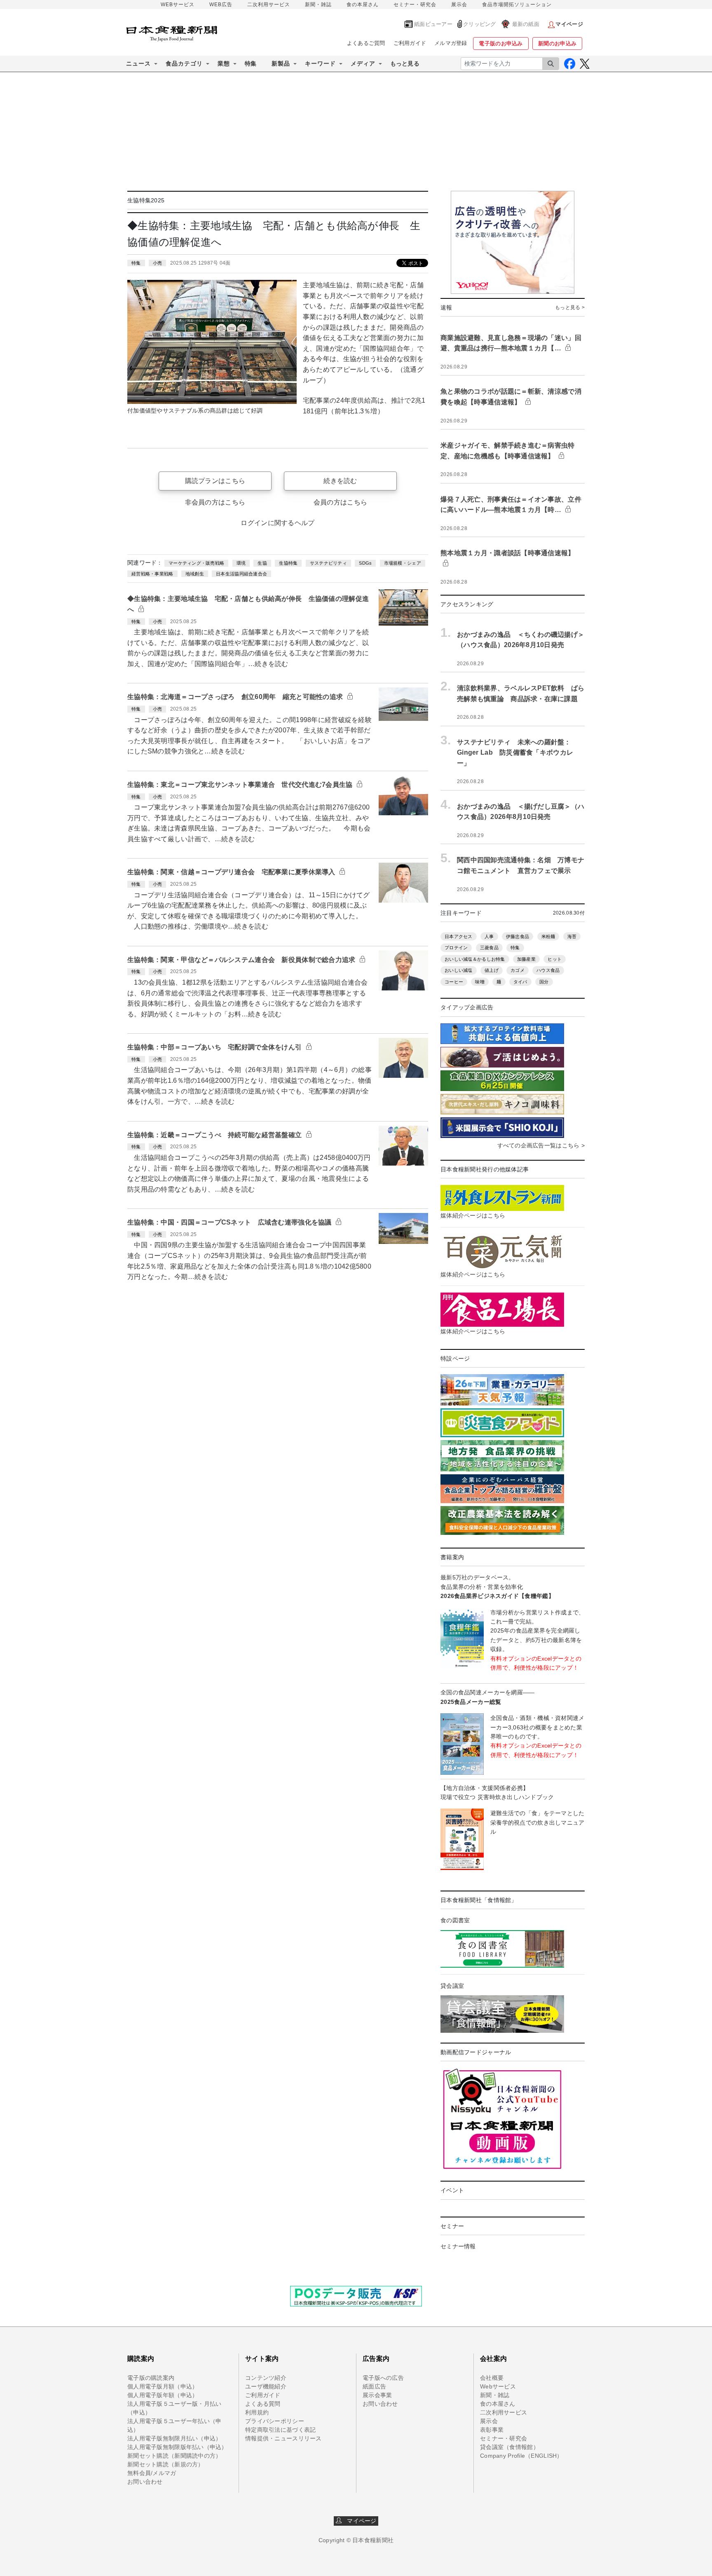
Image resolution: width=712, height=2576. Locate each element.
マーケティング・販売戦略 (196, 563)
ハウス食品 (548, 970)
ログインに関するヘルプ (278, 523)
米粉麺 (548, 936)
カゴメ (518, 970)
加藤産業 (526, 959)
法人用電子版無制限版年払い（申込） (177, 2447)
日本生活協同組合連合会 (241, 574)
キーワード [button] (320, 63)
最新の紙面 (526, 24)
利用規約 (257, 2412)
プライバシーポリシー (275, 2421)
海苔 (572, 936)
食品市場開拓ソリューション (517, 5)
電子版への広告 (383, 2378)
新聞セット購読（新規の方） (166, 2464)
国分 (544, 982)
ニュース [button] (138, 63)
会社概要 (492, 2378)
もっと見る (405, 63)
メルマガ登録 (451, 43)
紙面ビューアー (433, 24)
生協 (262, 563)
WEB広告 (221, 5)
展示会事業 (377, 2395)
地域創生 (195, 574)
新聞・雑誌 (318, 5)
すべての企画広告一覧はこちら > (541, 1145)
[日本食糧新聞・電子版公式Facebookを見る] (570, 64)
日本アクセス (459, 936)
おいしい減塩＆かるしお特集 (475, 959)
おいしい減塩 (459, 970)
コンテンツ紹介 (266, 2378)
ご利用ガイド (410, 43)
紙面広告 (374, 2386)
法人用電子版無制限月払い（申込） (174, 2438)
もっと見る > (570, 307)
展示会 (459, 5)
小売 (158, 263)
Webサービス (498, 2386)
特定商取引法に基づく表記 (280, 2430)
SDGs (365, 563)
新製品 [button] (281, 63)
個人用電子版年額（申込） (163, 2395)
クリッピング (480, 24)
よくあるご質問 (366, 43)
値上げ (492, 970)
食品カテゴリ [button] (184, 63)
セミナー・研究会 (415, 5)
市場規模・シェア (403, 563)
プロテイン (456, 948)
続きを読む (340, 481)
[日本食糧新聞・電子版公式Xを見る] (584, 64)
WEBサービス (178, 5)
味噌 (480, 982)
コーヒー (454, 982)
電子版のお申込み (501, 43)
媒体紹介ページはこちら (473, 1215)
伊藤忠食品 (518, 936)
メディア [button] (363, 63)
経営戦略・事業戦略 (152, 574)
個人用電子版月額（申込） (163, 2386)
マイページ (359, 2521)
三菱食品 (489, 948)
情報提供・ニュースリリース (283, 2438)
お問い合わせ (145, 2482)
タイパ (520, 982)
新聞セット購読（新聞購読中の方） (174, 2456)
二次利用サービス (269, 5)
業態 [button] (224, 63)
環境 (241, 563)
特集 (251, 63)
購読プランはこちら (215, 481)
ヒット (555, 959)
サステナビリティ (328, 563)
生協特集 (288, 563)
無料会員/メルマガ (152, 2473)
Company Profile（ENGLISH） (521, 2456)
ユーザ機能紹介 (266, 2386)
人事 (489, 936)
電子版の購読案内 (151, 2378)
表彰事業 (492, 2430)
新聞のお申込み (557, 43)
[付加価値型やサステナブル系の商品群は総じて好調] (212, 341)
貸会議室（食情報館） (509, 2447)
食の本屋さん (363, 5)
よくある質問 (263, 2404)
